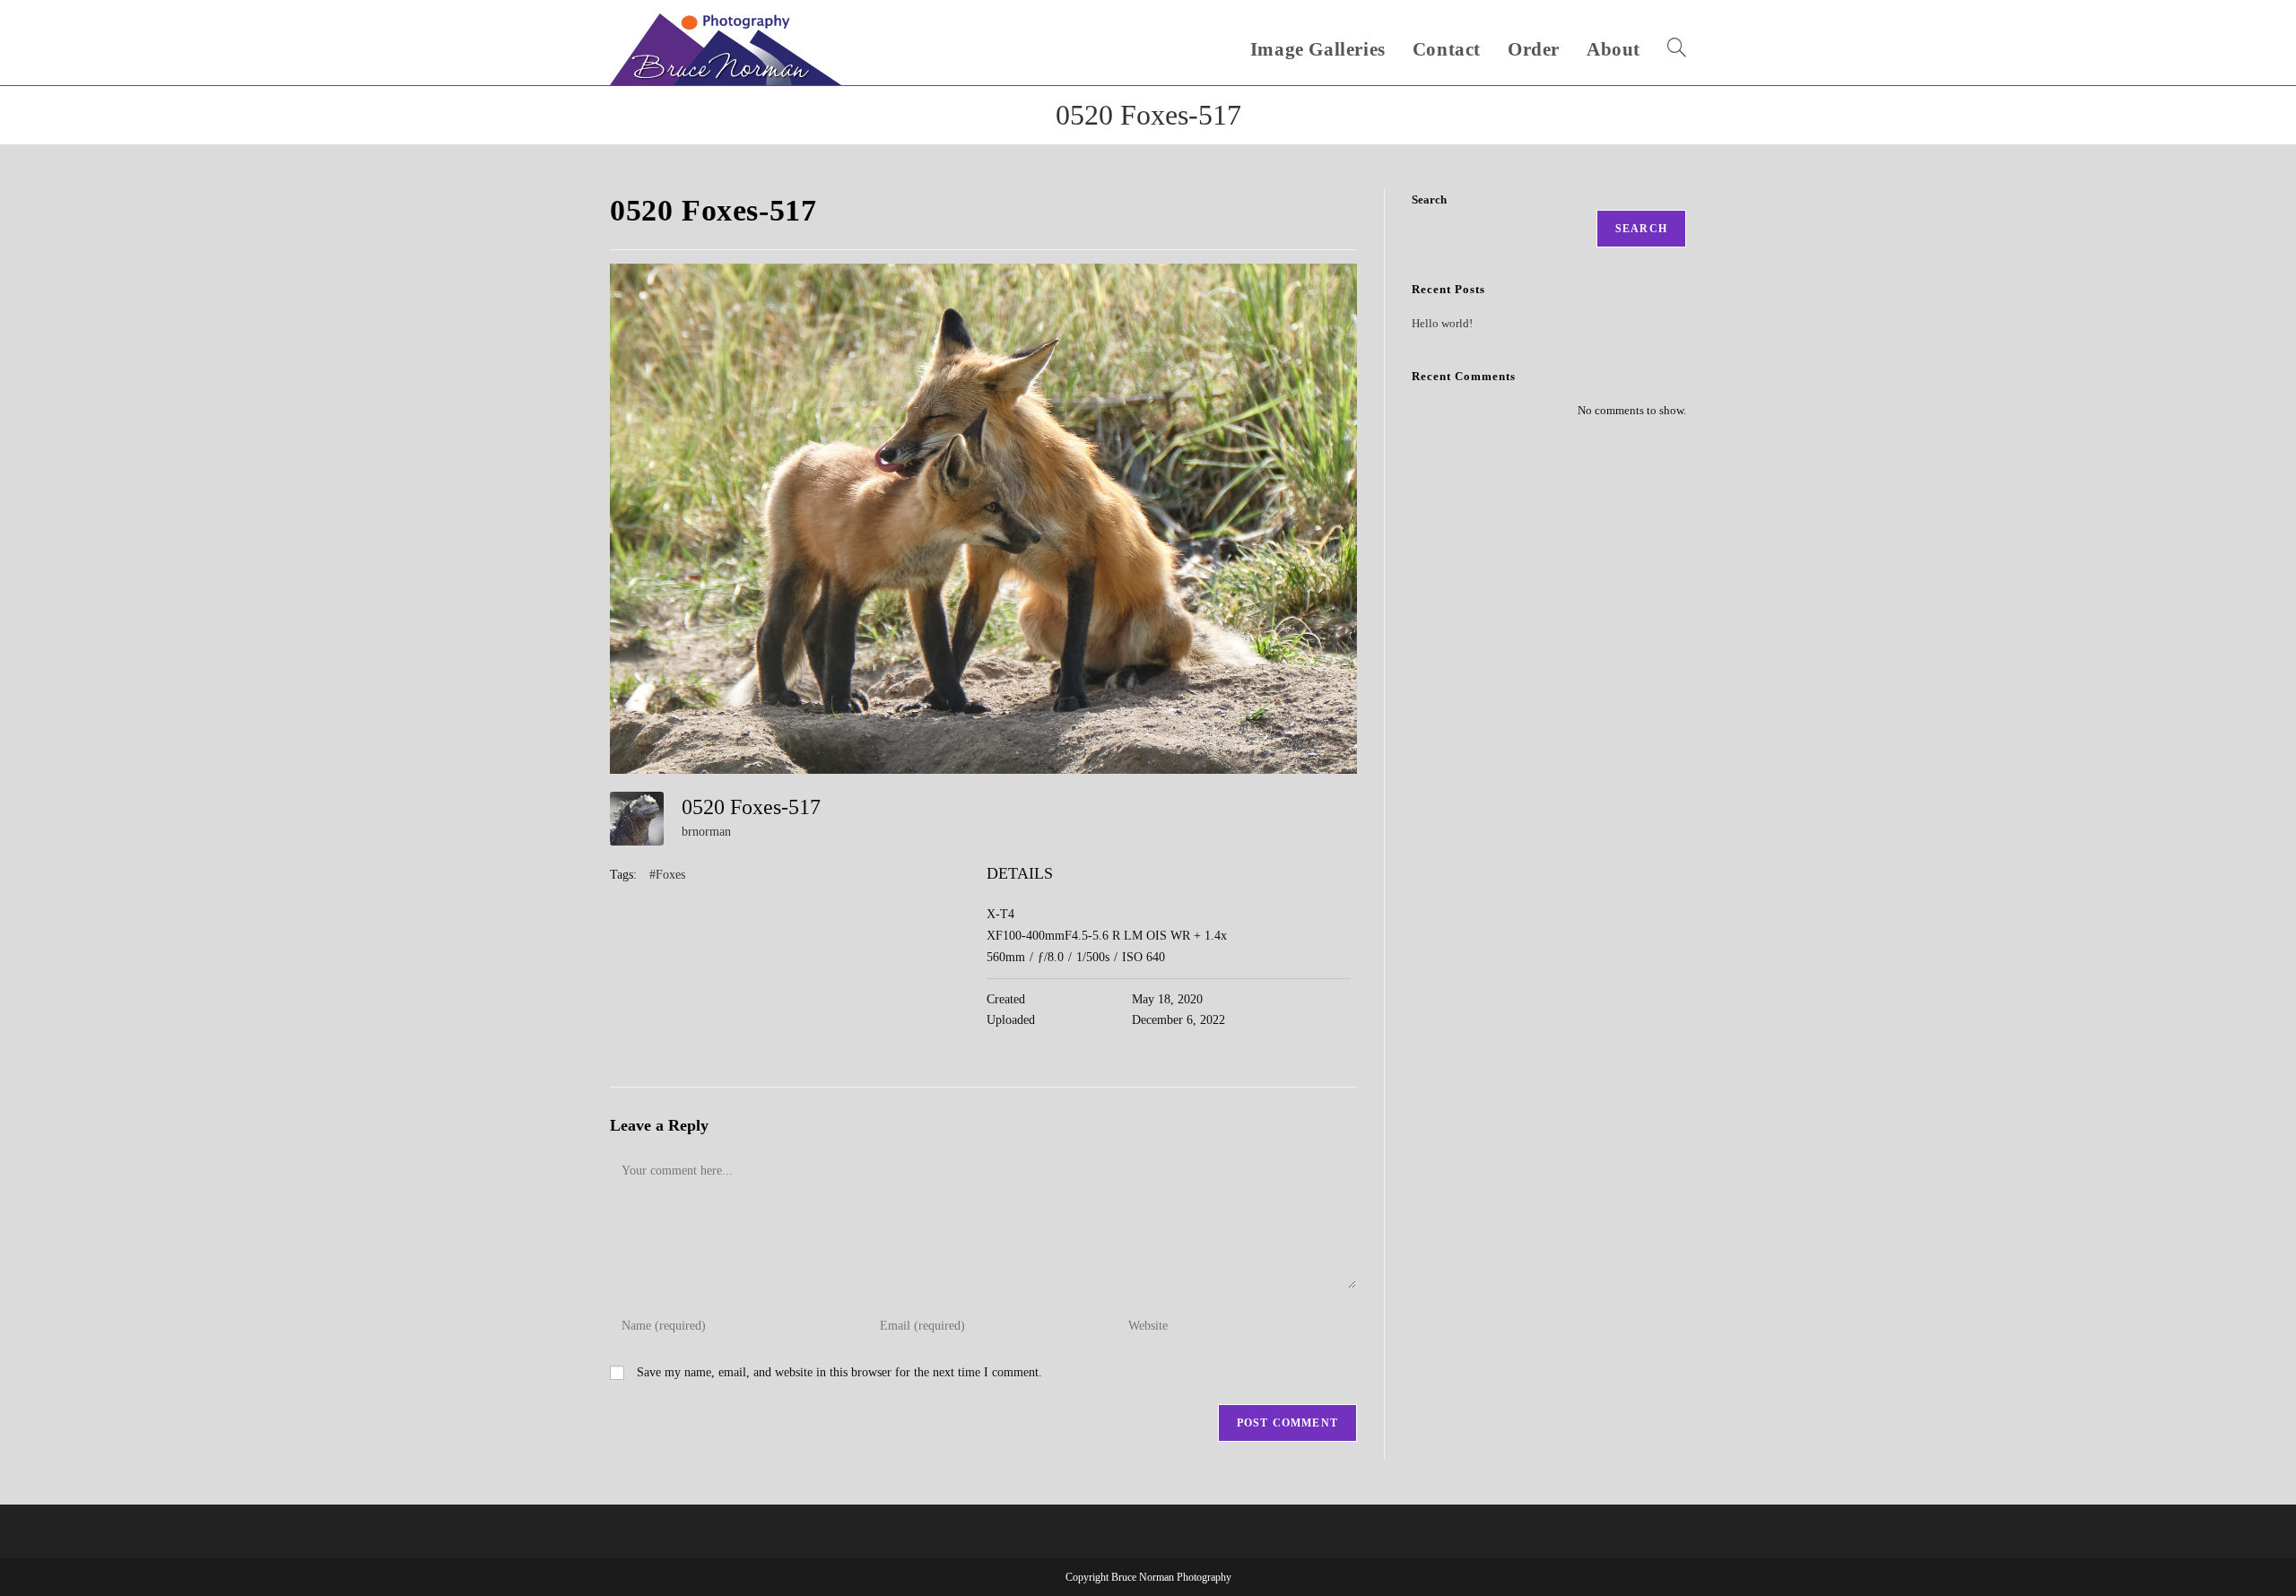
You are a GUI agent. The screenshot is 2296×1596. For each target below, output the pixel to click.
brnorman (706, 832)
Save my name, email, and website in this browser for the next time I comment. (839, 1372)
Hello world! (1442, 323)
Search (1429, 199)
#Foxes (667, 875)
